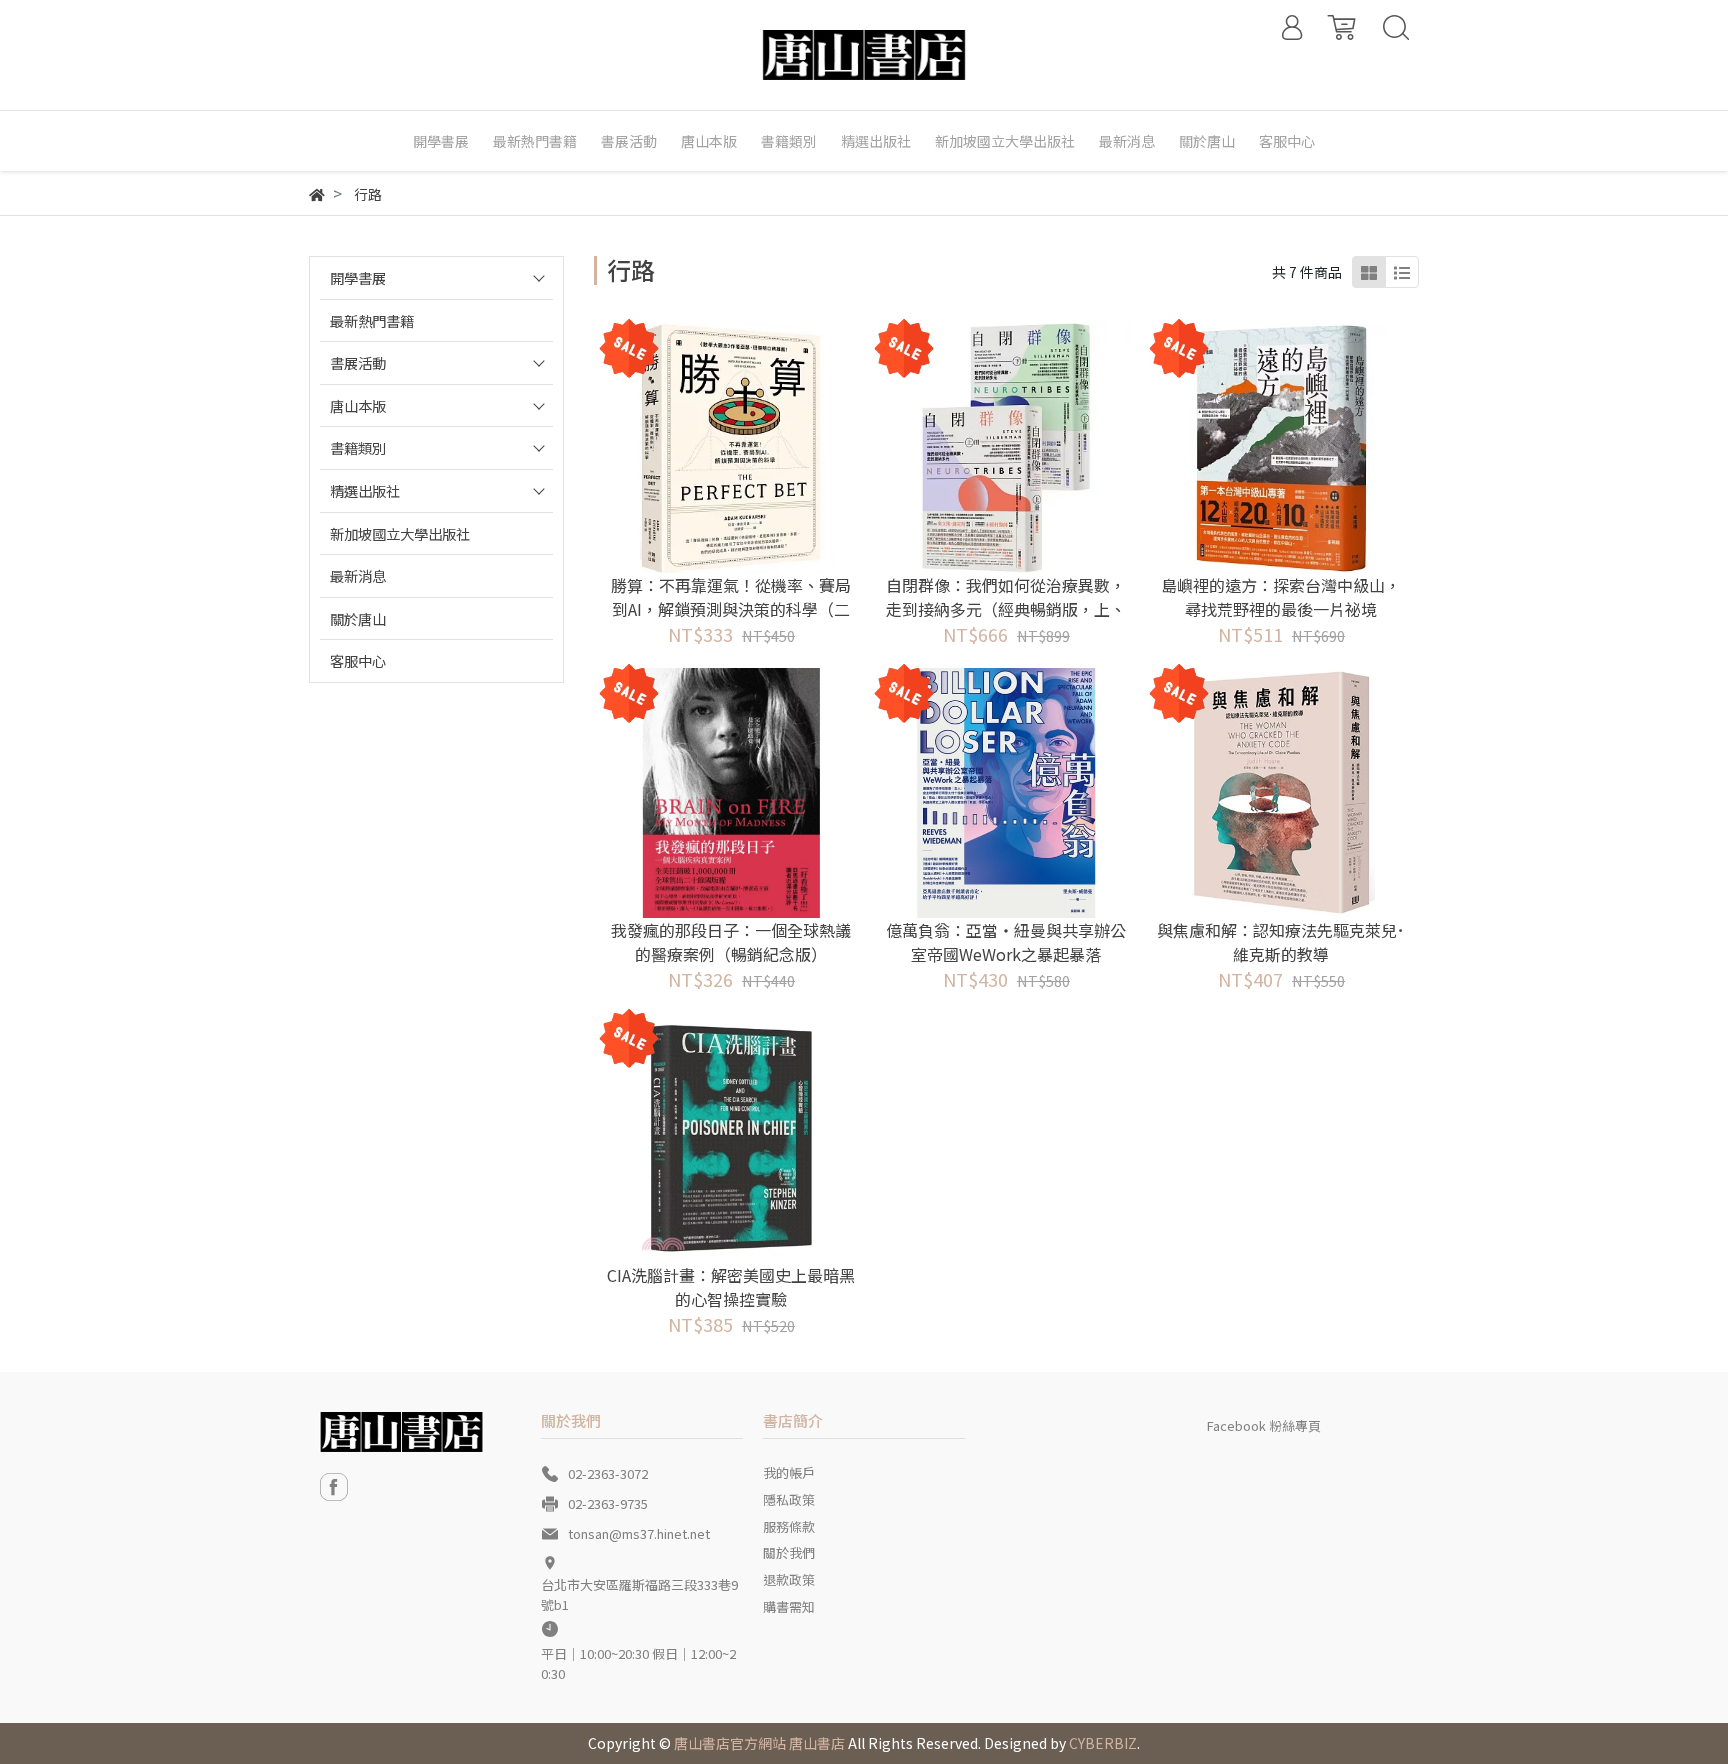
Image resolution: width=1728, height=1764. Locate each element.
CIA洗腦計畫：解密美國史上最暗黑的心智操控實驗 (731, 1287)
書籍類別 (358, 447)
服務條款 (789, 1526)
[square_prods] (1369, 272)
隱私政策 (789, 1499)
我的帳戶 (789, 1472)
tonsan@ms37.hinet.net (639, 1533)
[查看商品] (703, 447)
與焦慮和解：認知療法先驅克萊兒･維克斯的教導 (1281, 942)
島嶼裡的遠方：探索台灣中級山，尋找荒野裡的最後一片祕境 (1281, 597)
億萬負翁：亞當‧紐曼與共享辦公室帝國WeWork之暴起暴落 (1006, 942)
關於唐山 (358, 618)
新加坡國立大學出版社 (400, 533)
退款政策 (789, 1579)
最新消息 (358, 575)
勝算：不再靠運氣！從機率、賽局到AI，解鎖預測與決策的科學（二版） (731, 609)
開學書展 (358, 277)
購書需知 (789, 1606)
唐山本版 (358, 405)
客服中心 (358, 660)
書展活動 (358, 362)
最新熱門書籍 (372, 320)
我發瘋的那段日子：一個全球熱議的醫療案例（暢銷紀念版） (731, 942)
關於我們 (789, 1552)
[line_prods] (1402, 272)
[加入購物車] (758, 447)
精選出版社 (365, 490)
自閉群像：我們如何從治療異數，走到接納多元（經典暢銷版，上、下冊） (1006, 609)
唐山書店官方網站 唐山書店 (759, 1743)
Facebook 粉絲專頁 (1264, 1425)
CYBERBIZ (1103, 1743)
